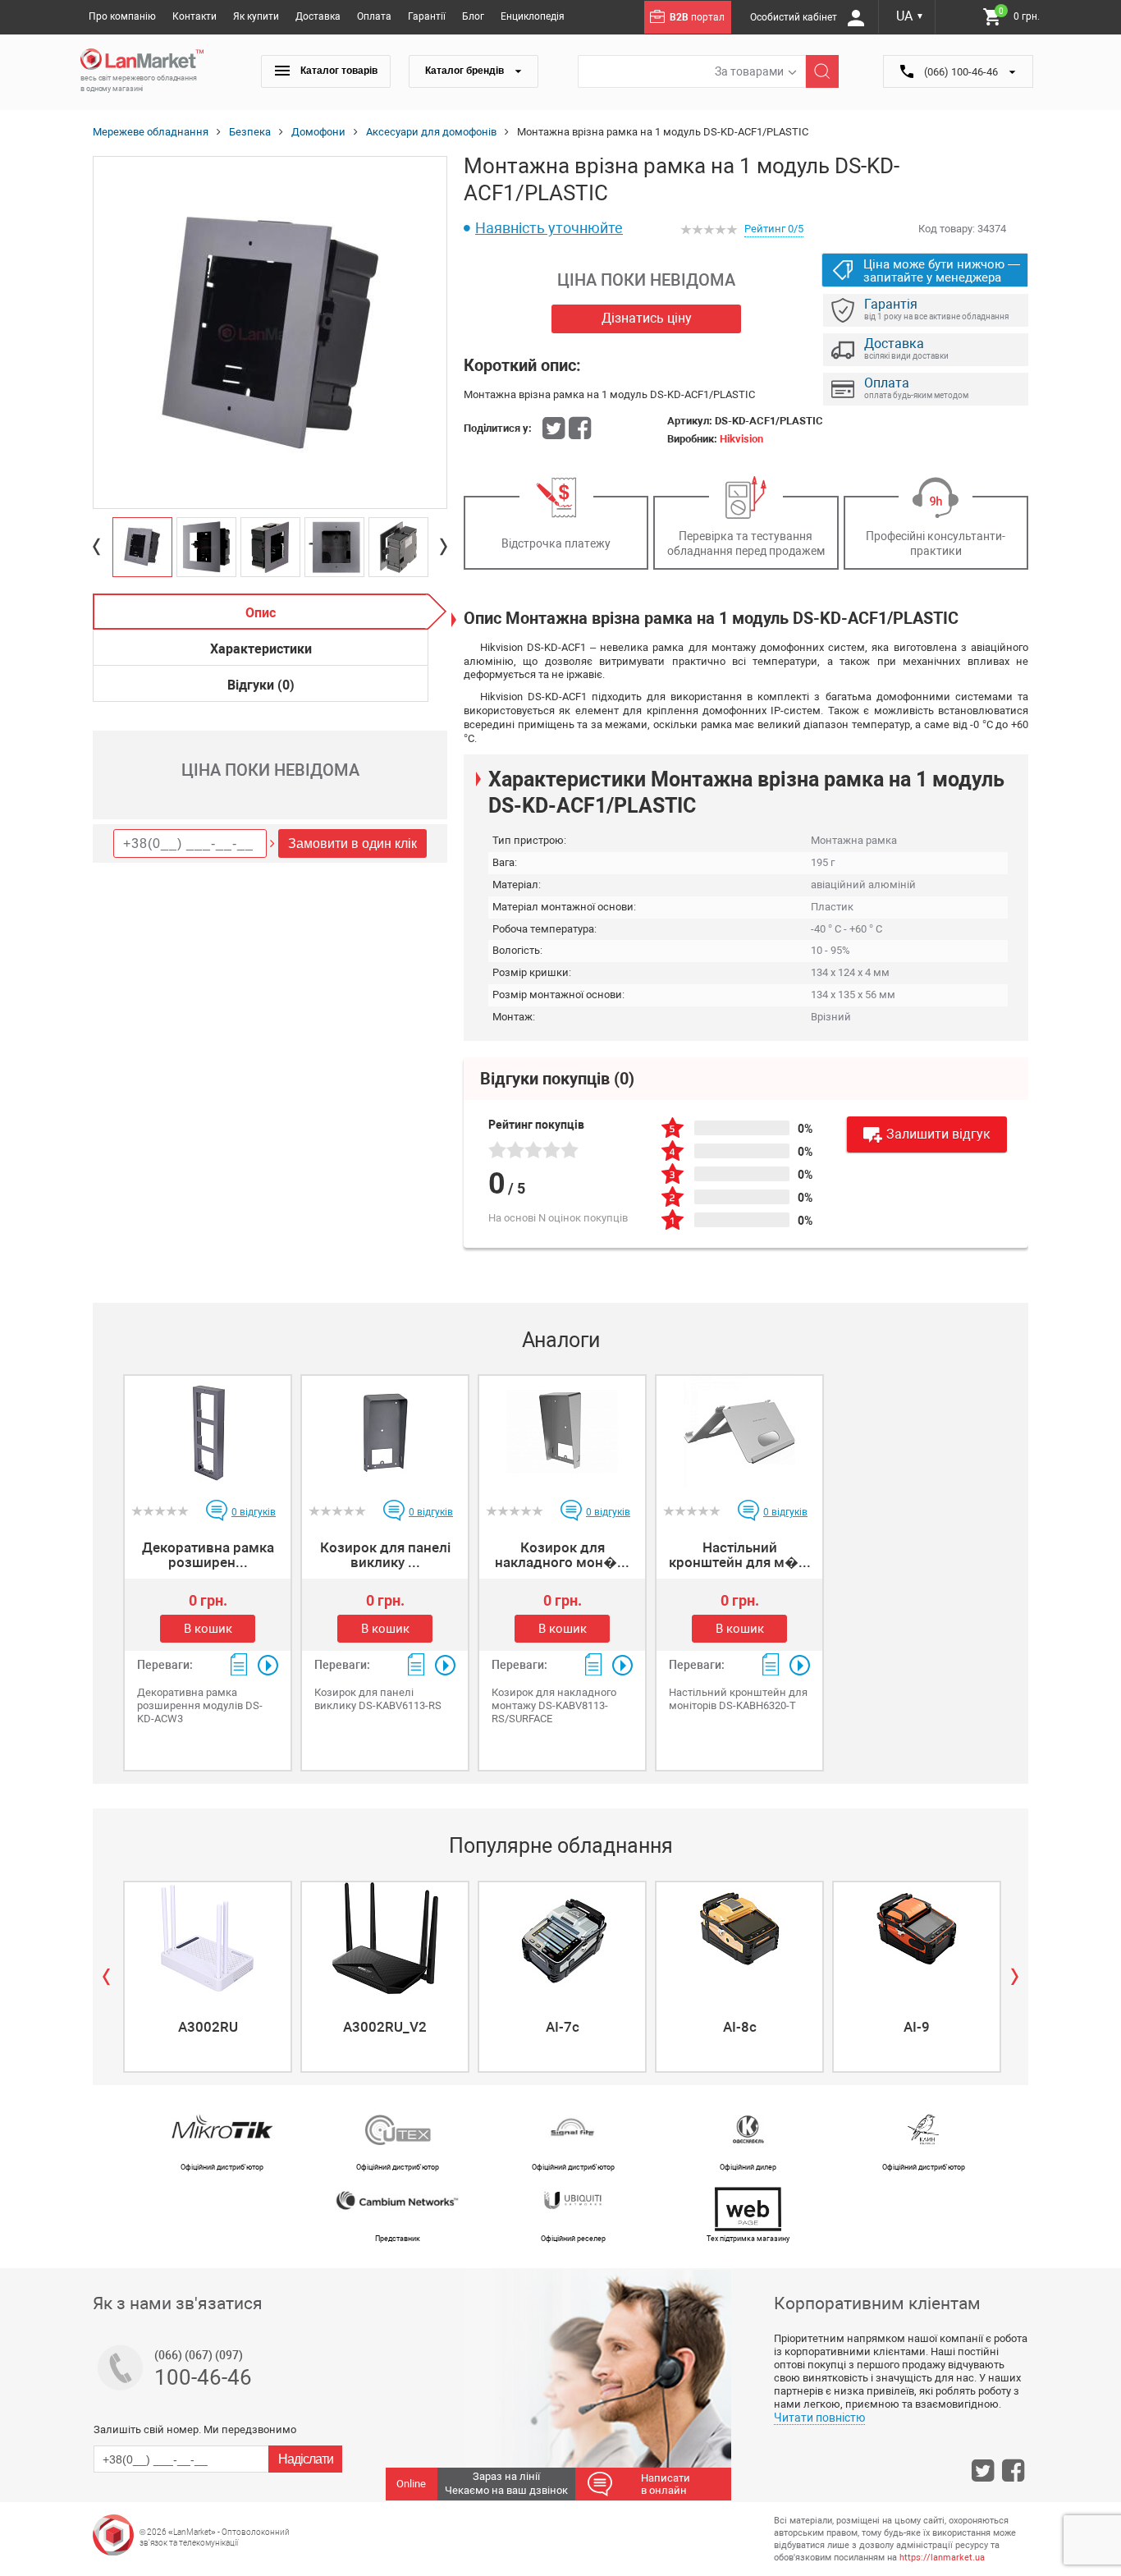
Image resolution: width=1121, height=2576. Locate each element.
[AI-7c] (562, 1938)
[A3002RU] (208, 1938)
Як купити (256, 16)
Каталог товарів (338, 71)
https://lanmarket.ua (942, 2558)
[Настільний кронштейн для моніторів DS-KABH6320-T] (739, 1432)
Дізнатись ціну (647, 318)
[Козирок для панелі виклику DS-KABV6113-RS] (385, 1432)
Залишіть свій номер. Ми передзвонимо (195, 2429)
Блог (473, 16)
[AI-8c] (739, 1938)
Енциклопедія (533, 16)
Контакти (194, 16)
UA (910, 16)
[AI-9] (917, 1938)
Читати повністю (819, 2418)
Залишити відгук (938, 1134)
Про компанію (122, 16)
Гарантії (427, 16)
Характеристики (261, 649)
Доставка (318, 16)
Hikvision (741, 439)
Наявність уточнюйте (549, 228)
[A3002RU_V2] (385, 1938)
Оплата (374, 16)
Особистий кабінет (795, 17)
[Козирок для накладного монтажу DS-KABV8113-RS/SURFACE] (562, 1432)
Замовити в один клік (352, 843)
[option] (270, 333)
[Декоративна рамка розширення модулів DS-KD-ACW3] (208, 1432)
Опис (261, 613)
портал (697, 17)
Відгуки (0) (261, 685)
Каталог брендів (466, 71)
